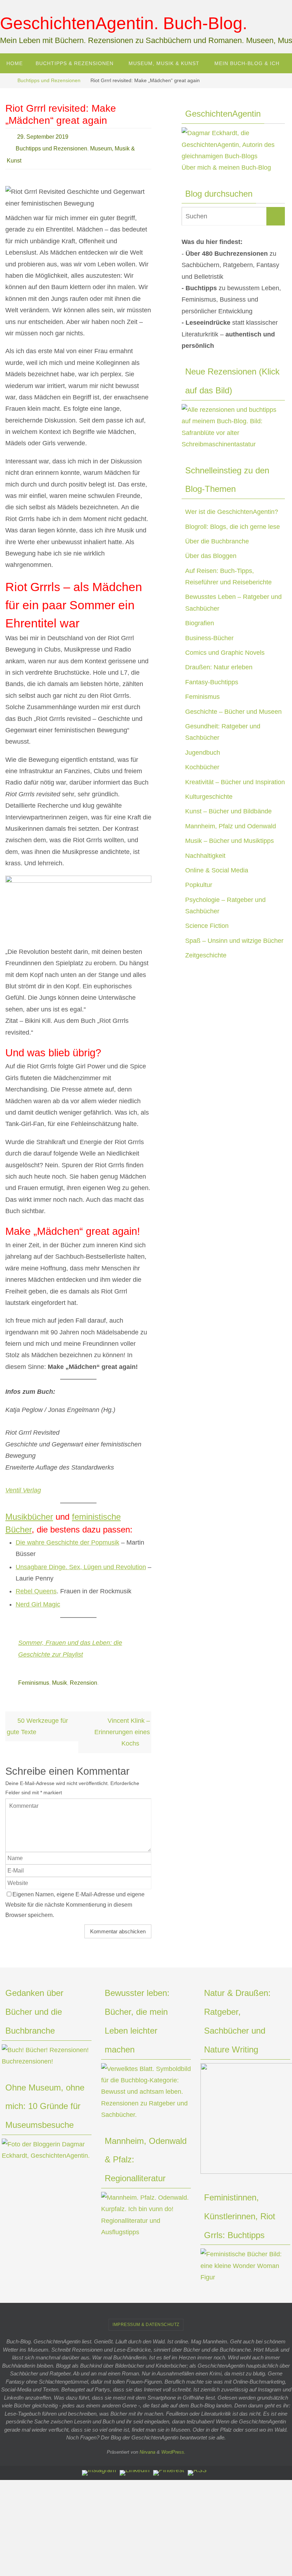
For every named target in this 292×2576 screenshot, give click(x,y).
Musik (59, 1676)
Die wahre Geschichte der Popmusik (67, 1536)
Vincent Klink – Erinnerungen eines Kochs (122, 1724)
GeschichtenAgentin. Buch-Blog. (124, 23)
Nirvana (147, 2444)
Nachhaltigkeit (205, 856)
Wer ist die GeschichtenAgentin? (232, 512)
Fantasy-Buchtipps (212, 682)
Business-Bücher (209, 638)
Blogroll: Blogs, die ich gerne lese (233, 527)
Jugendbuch (203, 753)
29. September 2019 (43, 136)
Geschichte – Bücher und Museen (233, 712)
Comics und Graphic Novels (225, 653)
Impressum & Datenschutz (146, 2316)
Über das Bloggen (211, 556)
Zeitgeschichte (206, 955)
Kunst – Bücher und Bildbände (228, 811)
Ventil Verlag (23, 1484)
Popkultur (199, 885)
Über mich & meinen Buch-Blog (226, 168)
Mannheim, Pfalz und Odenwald (231, 826)
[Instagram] (99, 2465)
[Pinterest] (169, 2465)
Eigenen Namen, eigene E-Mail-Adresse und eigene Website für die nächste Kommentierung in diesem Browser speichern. (75, 1897)
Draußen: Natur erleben (219, 667)
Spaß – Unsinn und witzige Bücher (234, 941)
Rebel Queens (36, 1586)
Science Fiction (207, 926)
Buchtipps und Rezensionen (49, 80)
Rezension (84, 1676)
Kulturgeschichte (209, 797)
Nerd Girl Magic (38, 1598)
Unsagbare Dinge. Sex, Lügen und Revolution (81, 1561)
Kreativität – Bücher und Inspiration (235, 782)
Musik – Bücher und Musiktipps (230, 841)
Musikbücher (29, 1511)
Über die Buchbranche (217, 541)
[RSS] (197, 2465)
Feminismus (34, 1676)
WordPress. (173, 2444)
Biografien (200, 623)
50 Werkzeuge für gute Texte (37, 1718)
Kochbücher (202, 767)
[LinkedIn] (135, 2465)
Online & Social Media (217, 870)
